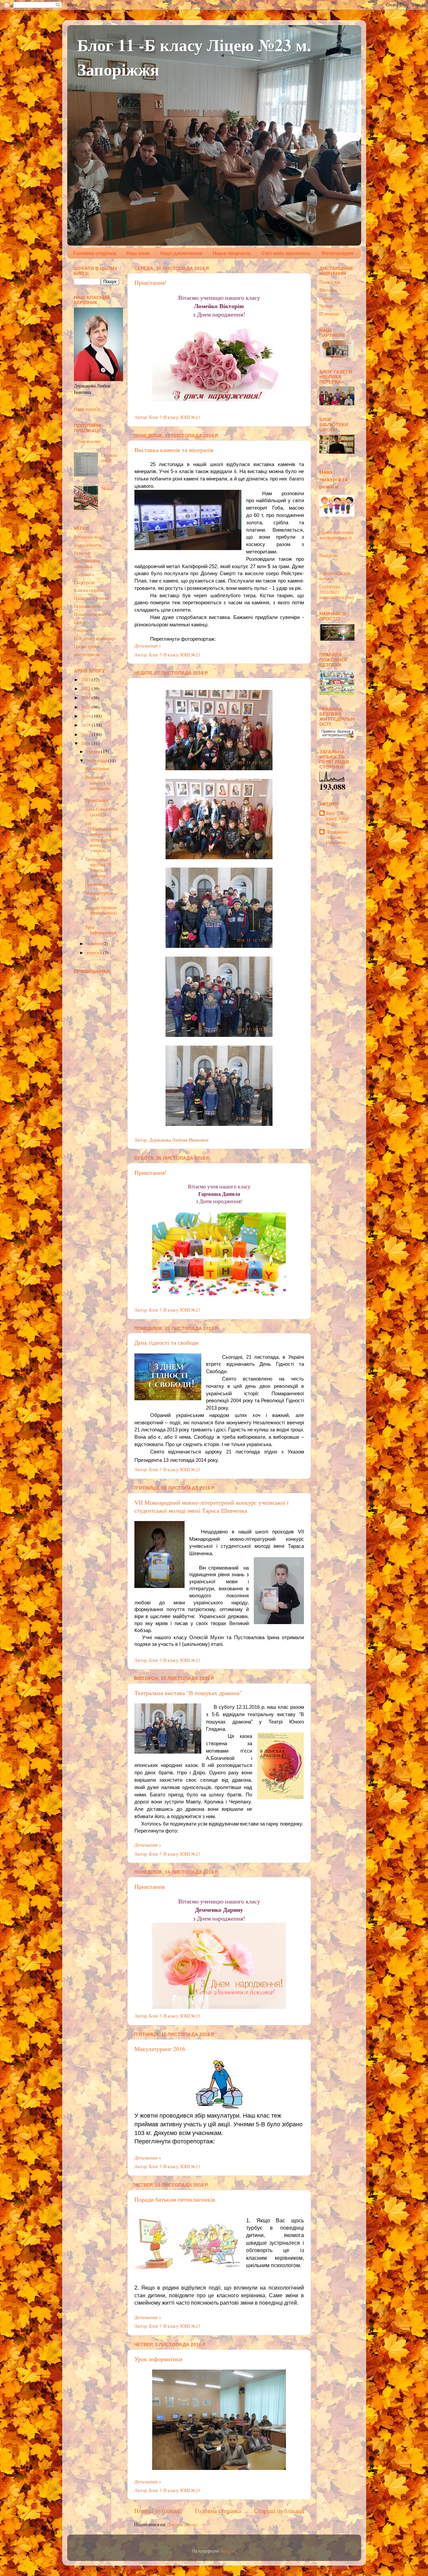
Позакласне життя (92, 614)
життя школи (87, 654)
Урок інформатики (158, 2359)
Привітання (149, 1886)
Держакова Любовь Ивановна (337, 837)
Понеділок (330, 282)
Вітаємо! (83, 553)
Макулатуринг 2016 (160, 2049)
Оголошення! (109, 458)
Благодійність (88, 545)
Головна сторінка (95, 253)
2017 (86, 734)
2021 (86, 698)
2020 (86, 707)
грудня (94, 751)
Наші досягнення (181, 253)
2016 (86, 743)
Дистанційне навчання (87, 563)
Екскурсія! (85, 583)
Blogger (228, 2551)
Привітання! (150, 282)
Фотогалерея (337, 253)
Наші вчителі (87, 409)
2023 (86, 680)
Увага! (108, 488)
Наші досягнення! (92, 598)
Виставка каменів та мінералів (174, 450)
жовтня (94, 944)
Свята (80, 622)
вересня (95, 953)
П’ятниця (329, 314)
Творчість (84, 630)
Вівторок (328, 290)
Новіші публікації (158, 2511)
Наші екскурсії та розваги (333, 479)
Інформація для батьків (335, 576)
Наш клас (138, 253)
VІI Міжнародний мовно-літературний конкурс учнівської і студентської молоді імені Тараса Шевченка (211, 1506)
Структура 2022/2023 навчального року (337, 592)
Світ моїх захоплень (286, 253)
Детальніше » (148, 646)
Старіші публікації (279, 2511)
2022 (86, 689)
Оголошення (87, 606)
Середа (326, 298)
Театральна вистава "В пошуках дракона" (188, 1693)
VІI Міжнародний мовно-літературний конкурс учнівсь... (102, 837)
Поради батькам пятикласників (175, 2199)
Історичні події (89, 537)
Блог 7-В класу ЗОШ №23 (337, 819)
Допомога (84, 574)
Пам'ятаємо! (89, 441)
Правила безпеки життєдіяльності (336, 535)
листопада (97, 761)
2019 (86, 716)
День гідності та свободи (167, 1342)
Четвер (326, 306)
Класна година (88, 590)
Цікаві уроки (87, 646)
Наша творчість (232, 253)
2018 (86, 725)
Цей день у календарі (95, 638)
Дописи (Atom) (183, 2524)
